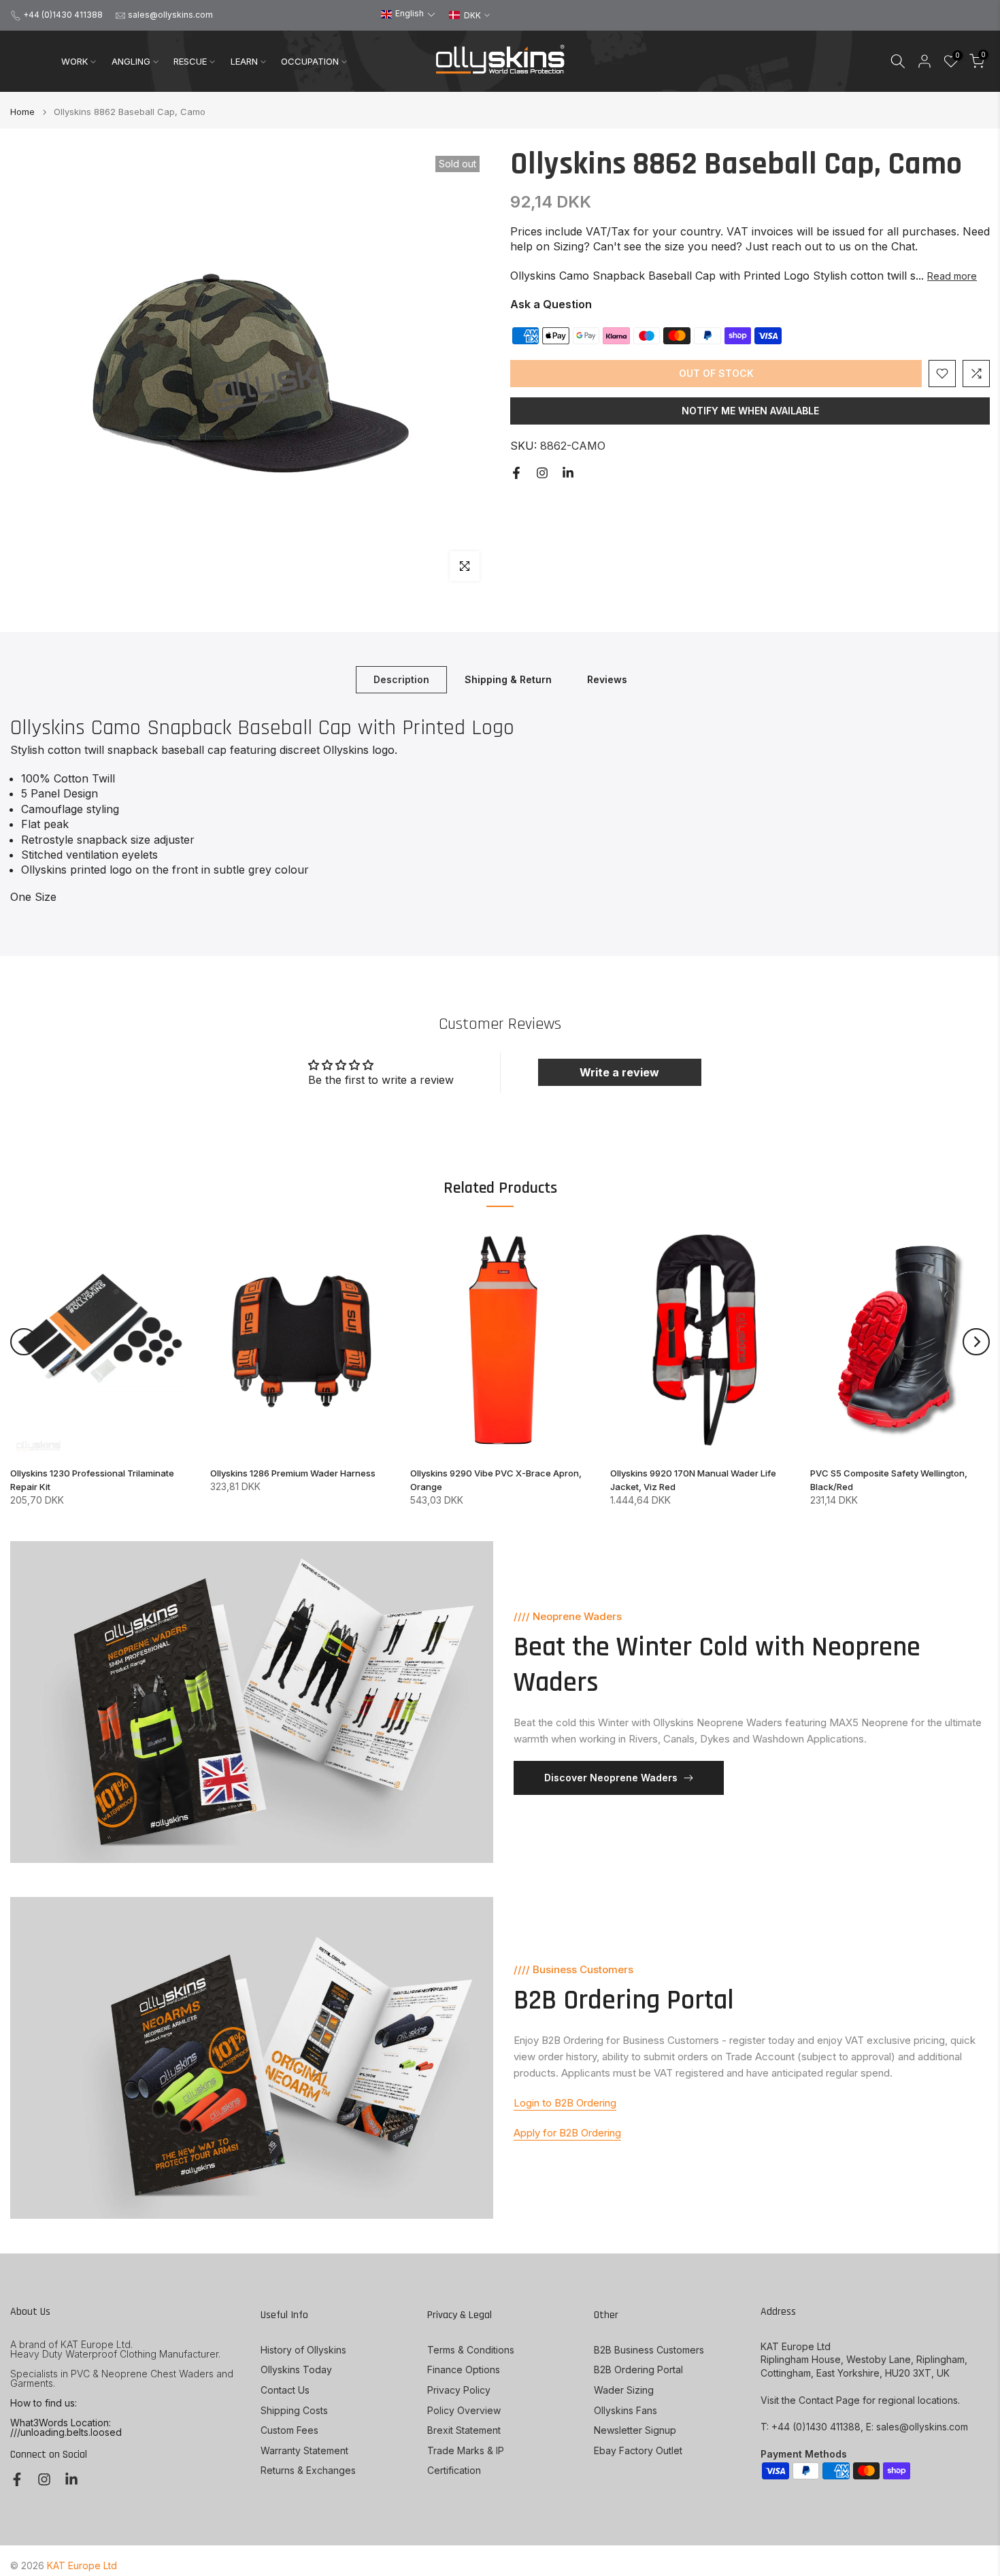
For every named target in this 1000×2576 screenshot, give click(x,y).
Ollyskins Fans (626, 2410)
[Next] (976, 1342)
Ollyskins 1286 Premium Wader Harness (293, 1474)
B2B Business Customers (649, 2350)
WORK (74, 61)
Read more (952, 276)
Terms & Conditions (471, 2350)
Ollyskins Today (296, 2369)
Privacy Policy (459, 2390)
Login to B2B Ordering (565, 2103)
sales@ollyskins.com (170, 15)
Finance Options (464, 2369)
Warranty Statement (304, 2450)
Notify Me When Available (750, 411)
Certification (454, 2470)
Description (401, 679)
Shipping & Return (508, 679)
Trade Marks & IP (466, 2450)
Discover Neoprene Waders (611, 1778)
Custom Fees (289, 2430)
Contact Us (285, 2390)
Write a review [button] (619, 1072)
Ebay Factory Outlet (638, 2450)
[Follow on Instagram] (542, 473)
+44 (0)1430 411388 (63, 15)
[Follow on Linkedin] (568, 473)
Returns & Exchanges (308, 2470)
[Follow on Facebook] (516, 473)
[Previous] (24, 1342)
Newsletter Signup (635, 2430)
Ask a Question (551, 304)
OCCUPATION (310, 61)
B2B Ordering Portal (638, 2369)
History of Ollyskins (303, 2350)
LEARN (244, 61)
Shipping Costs (294, 2410)
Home (22, 112)
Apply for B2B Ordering (567, 2133)
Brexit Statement (464, 2430)
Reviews (607, 679)
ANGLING (131, 61)
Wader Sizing (624, 2390)
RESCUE (190, 61)
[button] (408, 14)
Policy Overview (464, 2410)
